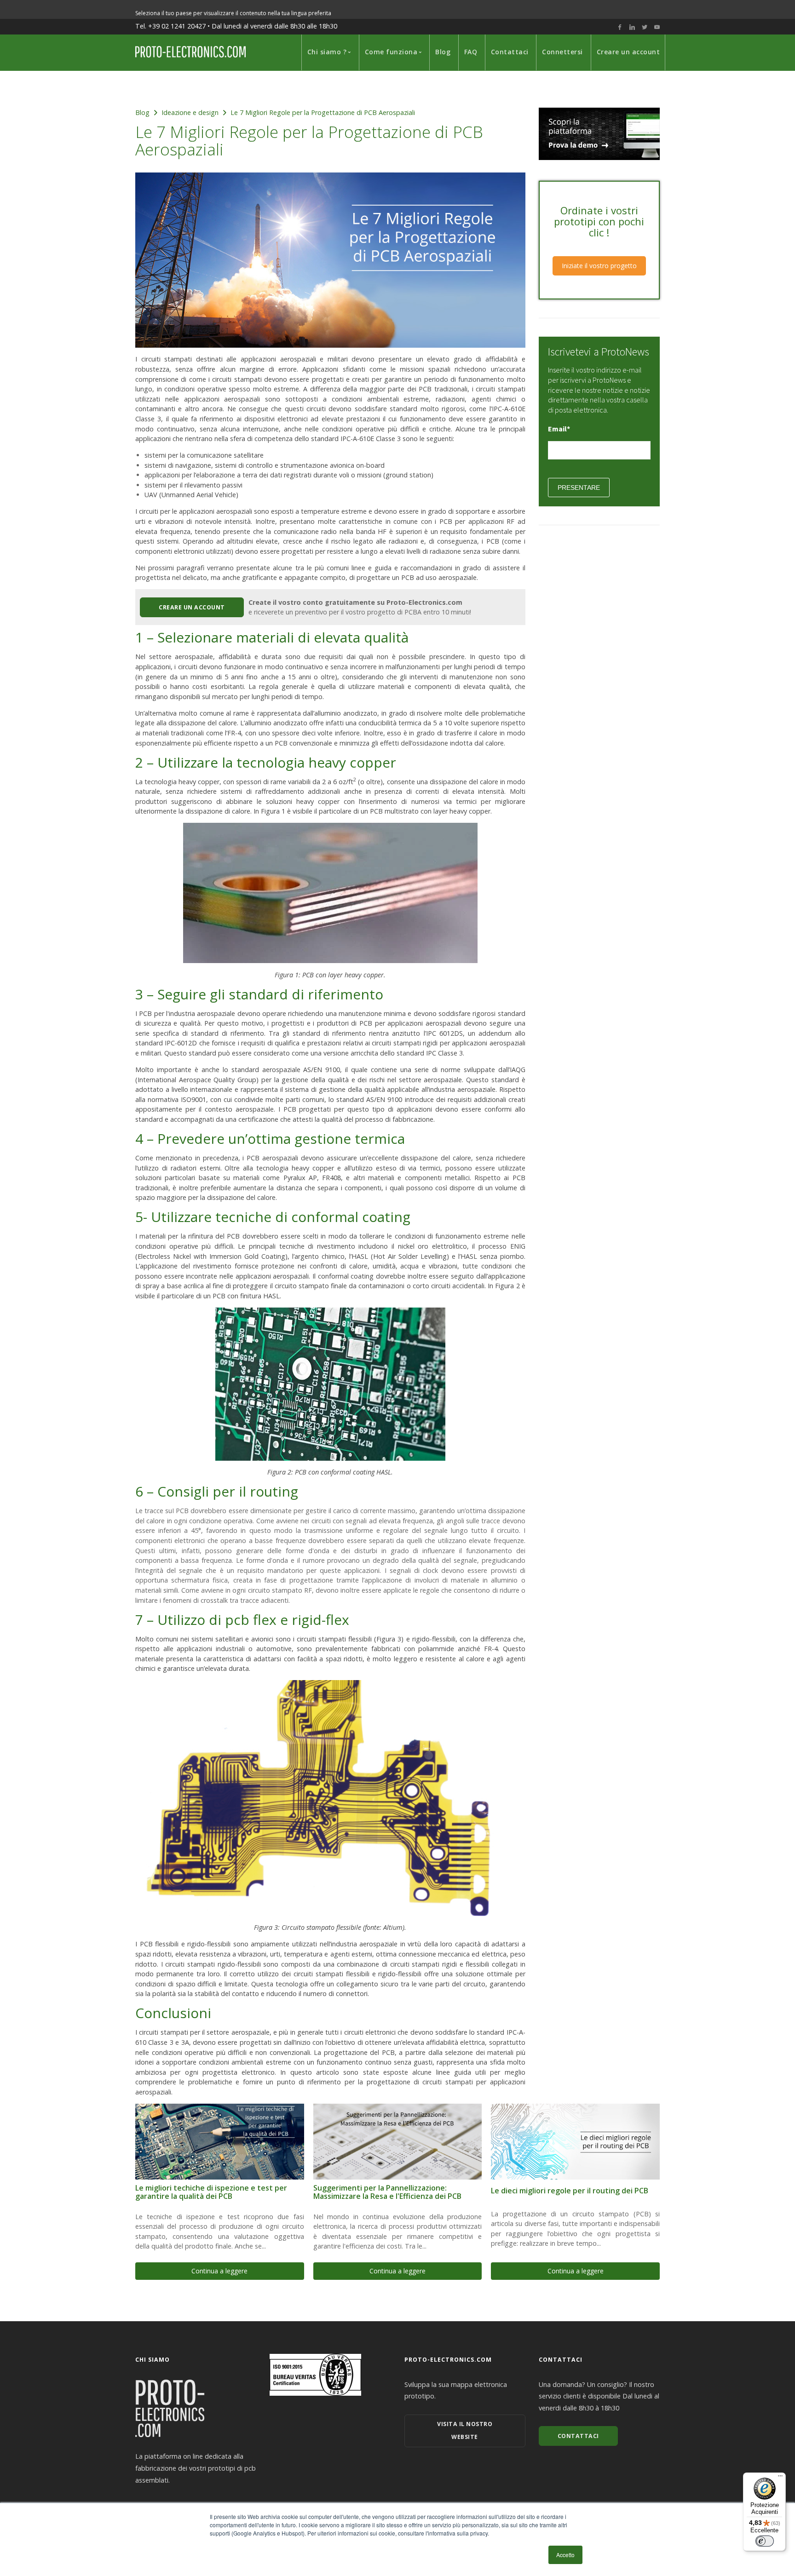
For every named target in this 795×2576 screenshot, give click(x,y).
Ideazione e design (190, 112)
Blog (142, 112)
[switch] (765, 2541)
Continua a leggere (219, 2271)
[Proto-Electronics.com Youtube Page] (657, 27)
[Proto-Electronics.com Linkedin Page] (632, 27)
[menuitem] (327, 52)
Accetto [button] (565, 2555)
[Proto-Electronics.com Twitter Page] (645, 27)
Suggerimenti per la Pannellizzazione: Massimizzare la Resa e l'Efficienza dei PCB (387, 2192)
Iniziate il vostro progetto (599, 266)
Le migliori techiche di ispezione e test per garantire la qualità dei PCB (211, 2192)
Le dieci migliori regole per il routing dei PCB (570, 2191)
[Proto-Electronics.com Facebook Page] (620, 27)
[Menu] (780, 2478)
